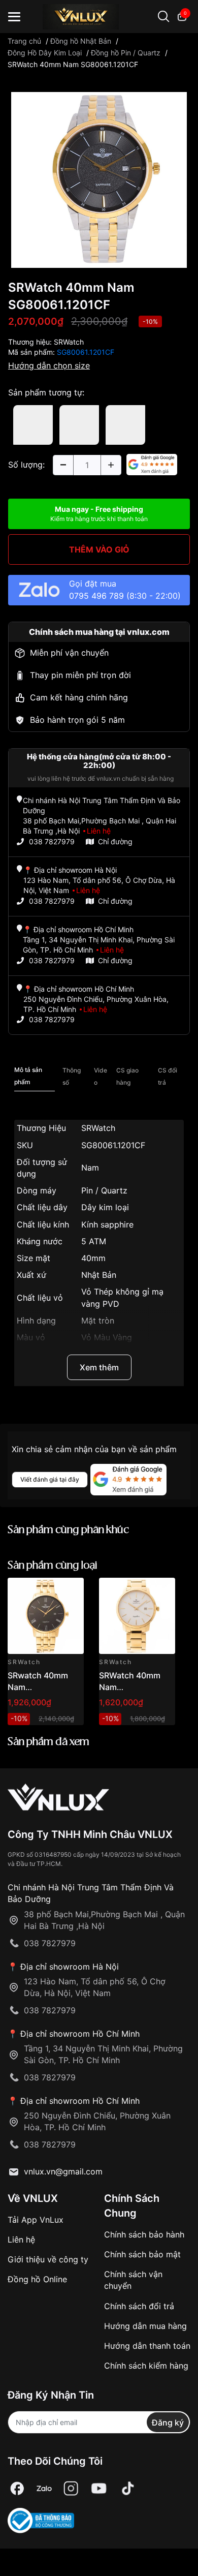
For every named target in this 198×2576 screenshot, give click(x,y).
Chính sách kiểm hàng (146, 2366)
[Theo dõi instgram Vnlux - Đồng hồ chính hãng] (71, 2488)
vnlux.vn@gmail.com (63, 2171)
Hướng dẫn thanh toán (147, 2346)
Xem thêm (99, 1367)
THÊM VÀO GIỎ (99, 549)
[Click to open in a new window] (99, 179)
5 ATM (94, 1241)
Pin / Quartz (104, 1190)
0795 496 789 (96, 596)
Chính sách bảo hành (144, 2234)
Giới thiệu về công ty (48, 2259)
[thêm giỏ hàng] (47, 1591)
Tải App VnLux (36, 2220)
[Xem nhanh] (70, 1591)
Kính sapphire (107, 1224)
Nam (90, 1168)
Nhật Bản (99, 1275)
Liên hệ (21, 2240)
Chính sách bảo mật (142, 2254)
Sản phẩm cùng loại (53, 1566)
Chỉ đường (115, 841)
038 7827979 (52, 841)
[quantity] (63, 465)
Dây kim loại (105, 1207)
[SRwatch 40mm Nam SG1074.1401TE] (46, 1616)
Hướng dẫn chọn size (49, 365)
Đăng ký (168, 2422)
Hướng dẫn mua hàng (145, 2326)
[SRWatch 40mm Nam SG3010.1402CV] (137, 1616)
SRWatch (69, 342)
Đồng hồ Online (37, 2279)
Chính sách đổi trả (139, 2306)
